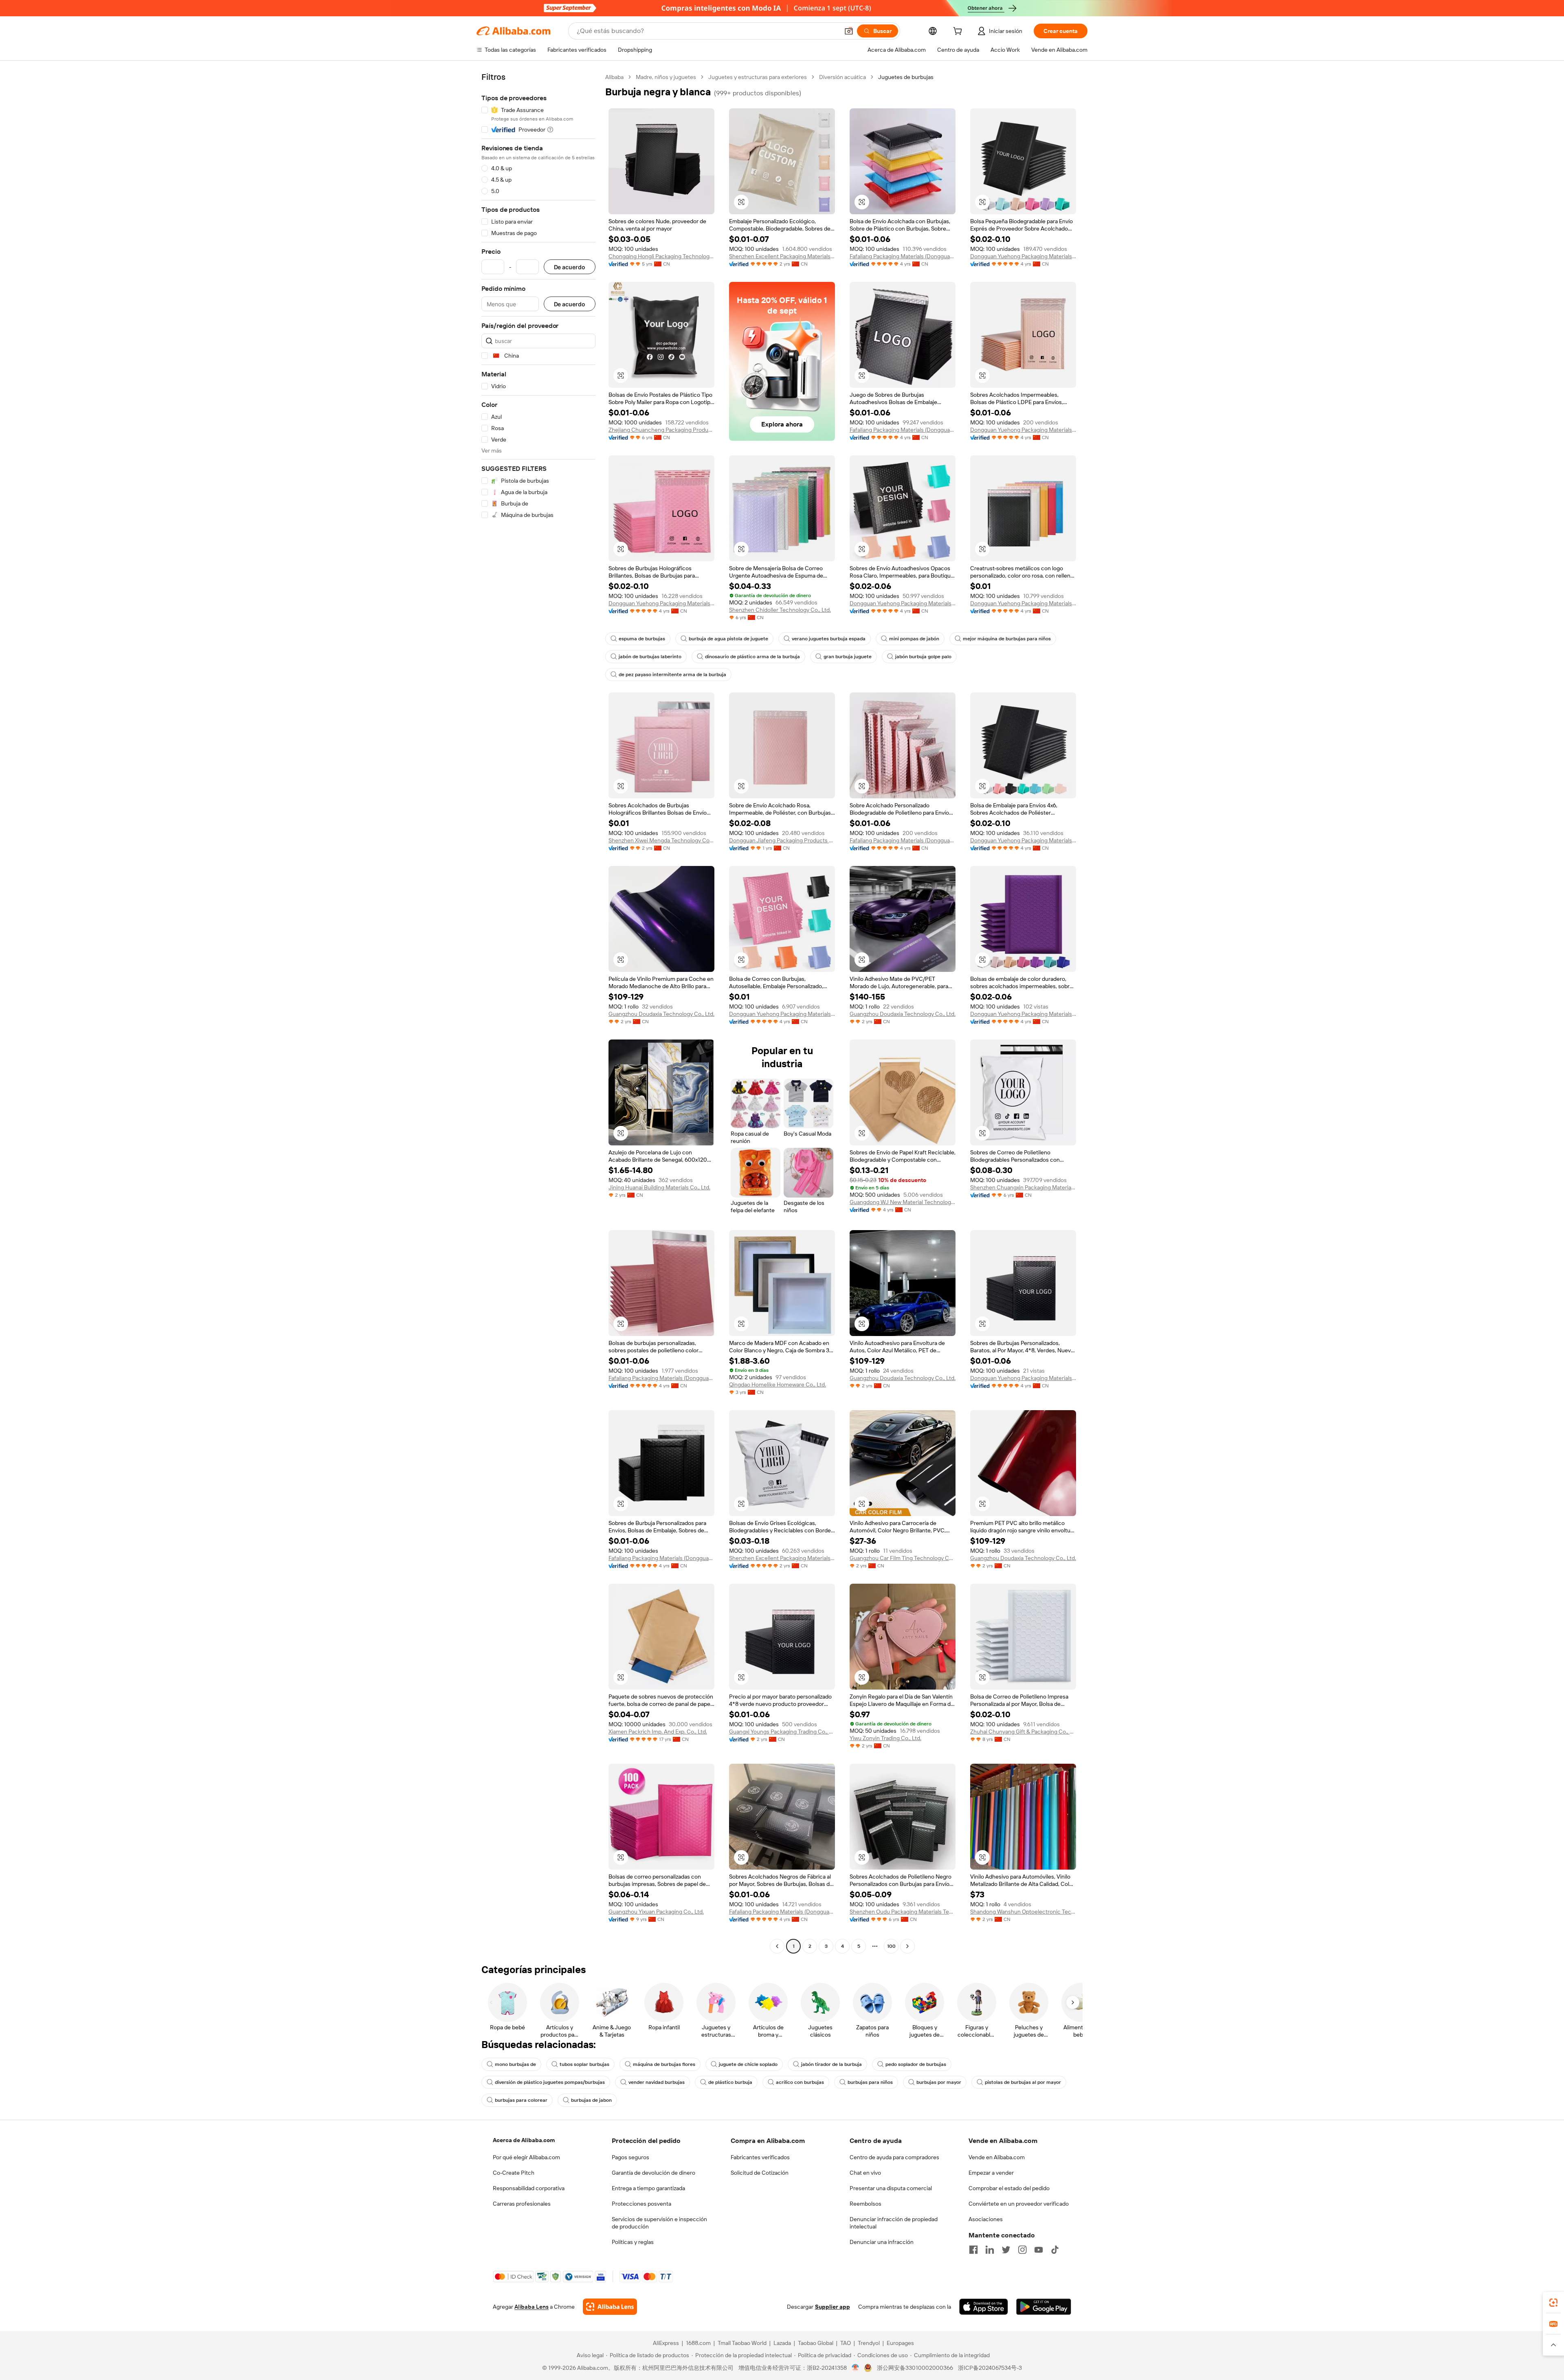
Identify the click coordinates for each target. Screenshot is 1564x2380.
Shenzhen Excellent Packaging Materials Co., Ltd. (782, 256)
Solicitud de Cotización (760, 2173)
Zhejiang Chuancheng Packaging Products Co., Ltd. (661, 430)
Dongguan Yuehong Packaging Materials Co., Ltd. (1023, 256)
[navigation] (538, 1013)
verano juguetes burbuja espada (829, 639)
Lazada (782, 2343)
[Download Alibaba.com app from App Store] (984, 2307)
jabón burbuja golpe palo (923, 657)
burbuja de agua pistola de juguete (728, 639)
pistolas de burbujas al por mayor (1023, 2082)
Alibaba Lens (532, 2307)
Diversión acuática (842, 77)
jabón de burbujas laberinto (650, 657)
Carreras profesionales (522, 2204)
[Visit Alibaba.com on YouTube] (1039, 2250)
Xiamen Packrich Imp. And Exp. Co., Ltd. (658, 1732)
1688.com (698, 2343)
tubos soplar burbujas (584, 2064)
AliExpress (666, 2343)
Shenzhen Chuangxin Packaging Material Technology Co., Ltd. (1023, 1187)
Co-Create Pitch (514, 2173)
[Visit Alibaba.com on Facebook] (973, 2250)
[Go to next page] (907, 1946)
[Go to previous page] (777, 1946)
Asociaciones (986, 2219)
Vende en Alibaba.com (997, 2157)
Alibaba (614, 77)
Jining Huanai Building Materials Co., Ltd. (659, 1187)
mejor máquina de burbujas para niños (1007, 639)
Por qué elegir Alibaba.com (526, 2157)
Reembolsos (865, 2204)
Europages (900, 2343)
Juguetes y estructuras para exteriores (758, 77)
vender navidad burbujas (657, 2082)
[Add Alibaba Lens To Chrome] (610, 2307)
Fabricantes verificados (760, 2157)
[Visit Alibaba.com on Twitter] (1006, 2250)
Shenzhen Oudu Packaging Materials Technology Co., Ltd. (903, 1912)
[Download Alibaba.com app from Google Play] (1044, 2307)
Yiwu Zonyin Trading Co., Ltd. (885, 1738)
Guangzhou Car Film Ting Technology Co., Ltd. (903, 1558)
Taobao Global (816, 2343)
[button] (849, 31)
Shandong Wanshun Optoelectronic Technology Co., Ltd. (1023, 1912)
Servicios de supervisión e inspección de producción (659, 2223)
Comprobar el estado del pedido (1009, 2188)
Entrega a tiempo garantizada (648, 2188)
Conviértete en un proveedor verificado (1019, 2204)
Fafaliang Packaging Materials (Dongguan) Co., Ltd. (903, 256)
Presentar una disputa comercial (891, 2188)
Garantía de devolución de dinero (653, 2173)
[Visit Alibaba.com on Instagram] (1022, 2250)
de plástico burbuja (730, 2082)
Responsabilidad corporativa (529, 2188)
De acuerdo (570, 267)
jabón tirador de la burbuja (831, 2064)
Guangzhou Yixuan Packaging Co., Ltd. (656, 1912)
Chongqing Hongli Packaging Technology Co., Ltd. (661, 256)
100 (891, 1946)
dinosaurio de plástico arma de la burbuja (752, 657)
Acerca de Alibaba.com (524, 2140)
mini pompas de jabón (914, 639)
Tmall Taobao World (742, 2343)
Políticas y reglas (633, 2242)
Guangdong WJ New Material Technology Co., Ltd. (903, 1202)
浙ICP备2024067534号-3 (990, 2368)
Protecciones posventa (641, 2204)
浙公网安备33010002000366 (915, 2368)
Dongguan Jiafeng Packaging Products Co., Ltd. (782, 840)
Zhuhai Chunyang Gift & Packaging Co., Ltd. (1023, 1732)
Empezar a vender (991, 2173)
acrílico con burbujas (800, 2082)
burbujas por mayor (939, 2082)
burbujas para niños (870, 2082)
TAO (846, 2343)
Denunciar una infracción (882, 2242)
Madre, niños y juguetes (666, 77)
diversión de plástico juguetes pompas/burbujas (550, 2082)
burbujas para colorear (521, 2100)
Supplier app (833, 2307)
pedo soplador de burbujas (916, 2064)
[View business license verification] (856, 2368)
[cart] (959, 32)
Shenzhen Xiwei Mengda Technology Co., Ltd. (661, 840)
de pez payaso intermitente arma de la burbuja (672, 675)
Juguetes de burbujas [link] (906, 77)
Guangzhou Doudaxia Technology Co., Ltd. (661, 1014)
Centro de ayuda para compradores (894, 2157)
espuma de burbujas (642, 639)
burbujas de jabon (591, 2100)
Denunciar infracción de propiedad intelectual (894, 2223)
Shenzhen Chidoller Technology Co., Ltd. (780, 610)
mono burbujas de (515, 2064)
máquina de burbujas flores (664, 2064)
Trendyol (869, 2343)
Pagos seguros (630, 2157)
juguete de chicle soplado (748, 2064)
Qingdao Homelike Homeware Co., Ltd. (778, 1384)
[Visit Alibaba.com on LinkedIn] (990, 2250)
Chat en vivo (865, 2173)
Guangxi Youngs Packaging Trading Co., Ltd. (782, 1732)
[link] (1553, 2303)
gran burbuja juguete (848, 657)
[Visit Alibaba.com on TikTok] (1055, 2250)
